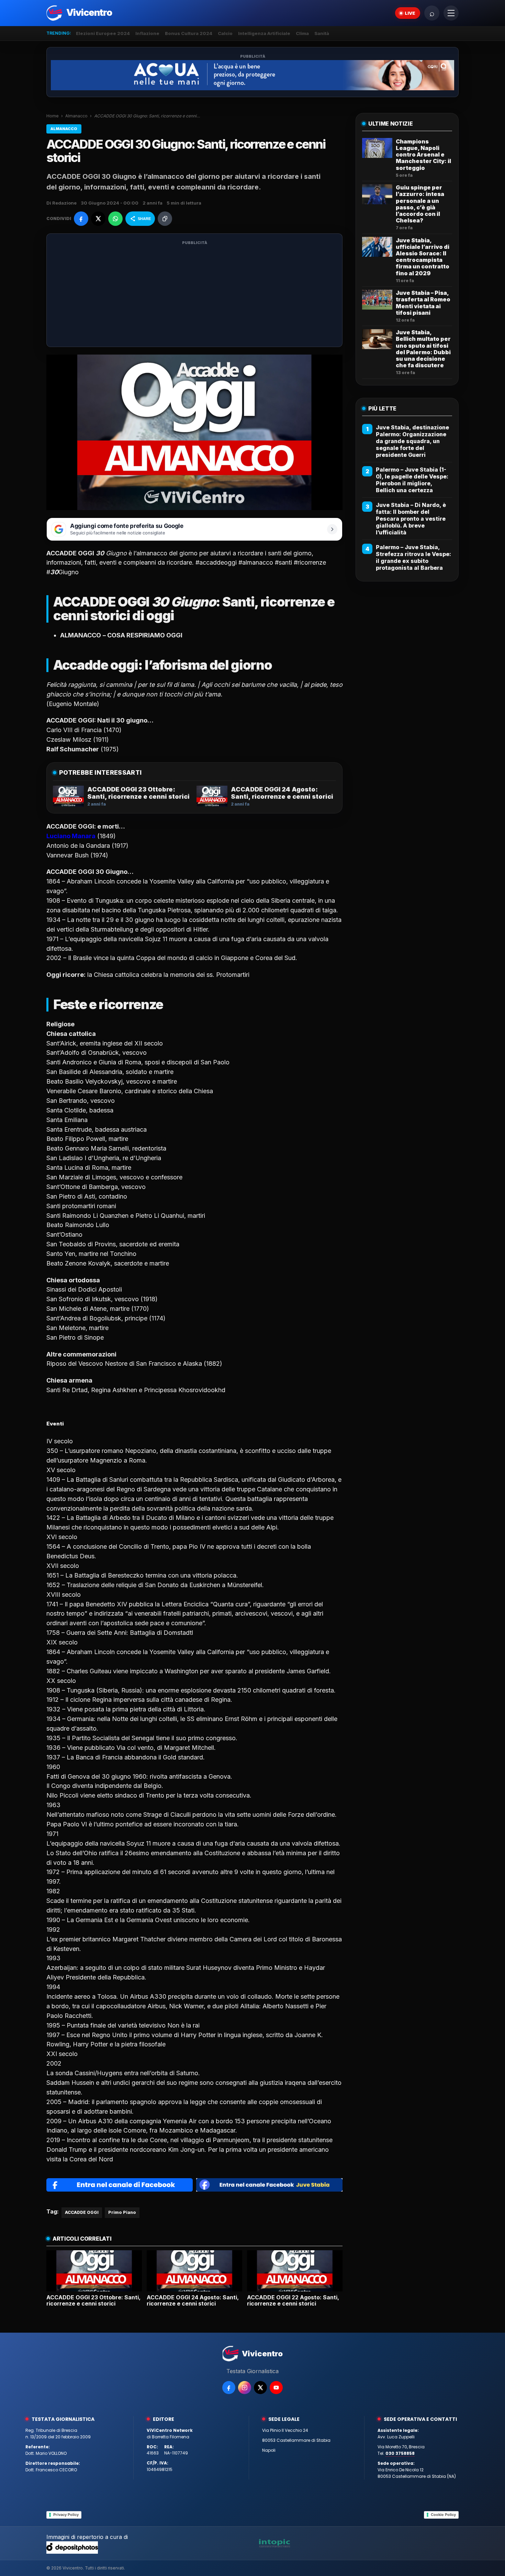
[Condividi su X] (98, 219)
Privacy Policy (66, 2515)
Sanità (322, 33)
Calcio (225, 33)
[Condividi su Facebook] (81, 219)
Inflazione (147, 33)
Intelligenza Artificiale (264, 33)
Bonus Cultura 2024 (189, 33)
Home (53, 116)
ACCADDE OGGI (82, 2212)
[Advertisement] (194, 294)
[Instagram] (245, 2388)
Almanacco (76, 116)
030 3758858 (400, 2453)
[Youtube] (276, 2388)
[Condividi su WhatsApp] (115, 219)
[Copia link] (165, 219)
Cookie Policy (443, 2515)
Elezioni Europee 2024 (103, 33)
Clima (302, 33)
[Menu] (451, 13)
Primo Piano (122, 2212)
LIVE (410, 13)
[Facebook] (229, 2388)
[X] (260, 2388)
